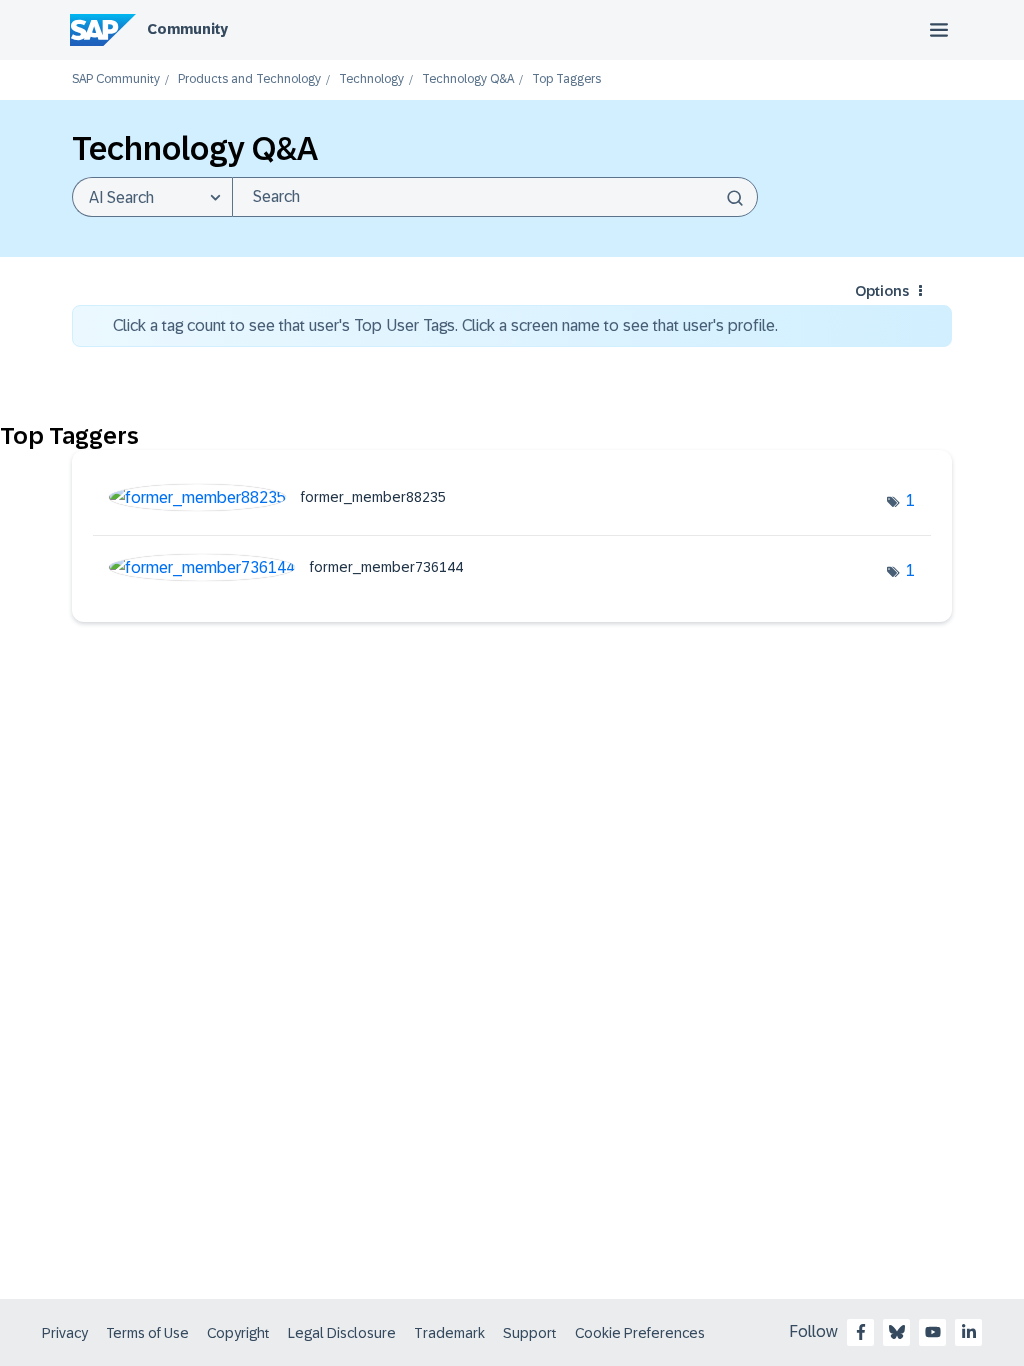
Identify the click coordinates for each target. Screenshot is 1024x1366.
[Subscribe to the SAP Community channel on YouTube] (933, 1332)
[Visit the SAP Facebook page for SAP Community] (861, 1332)
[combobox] (495, 197)
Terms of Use (147, 1333)
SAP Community (116, 79)
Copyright (238, 1333)
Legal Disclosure (342, 1333)
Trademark (449, 1333)
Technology (371, 79)
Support (530, 1333)
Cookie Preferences (640, 1333)
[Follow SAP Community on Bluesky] (897, 1332)
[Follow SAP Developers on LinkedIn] (969, 1332)
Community (187, 29)
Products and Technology (249, 79)
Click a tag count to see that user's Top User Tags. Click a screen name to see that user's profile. (445, 325)
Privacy (65, 1333)
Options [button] (882, 291)
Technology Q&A (468, 79)
